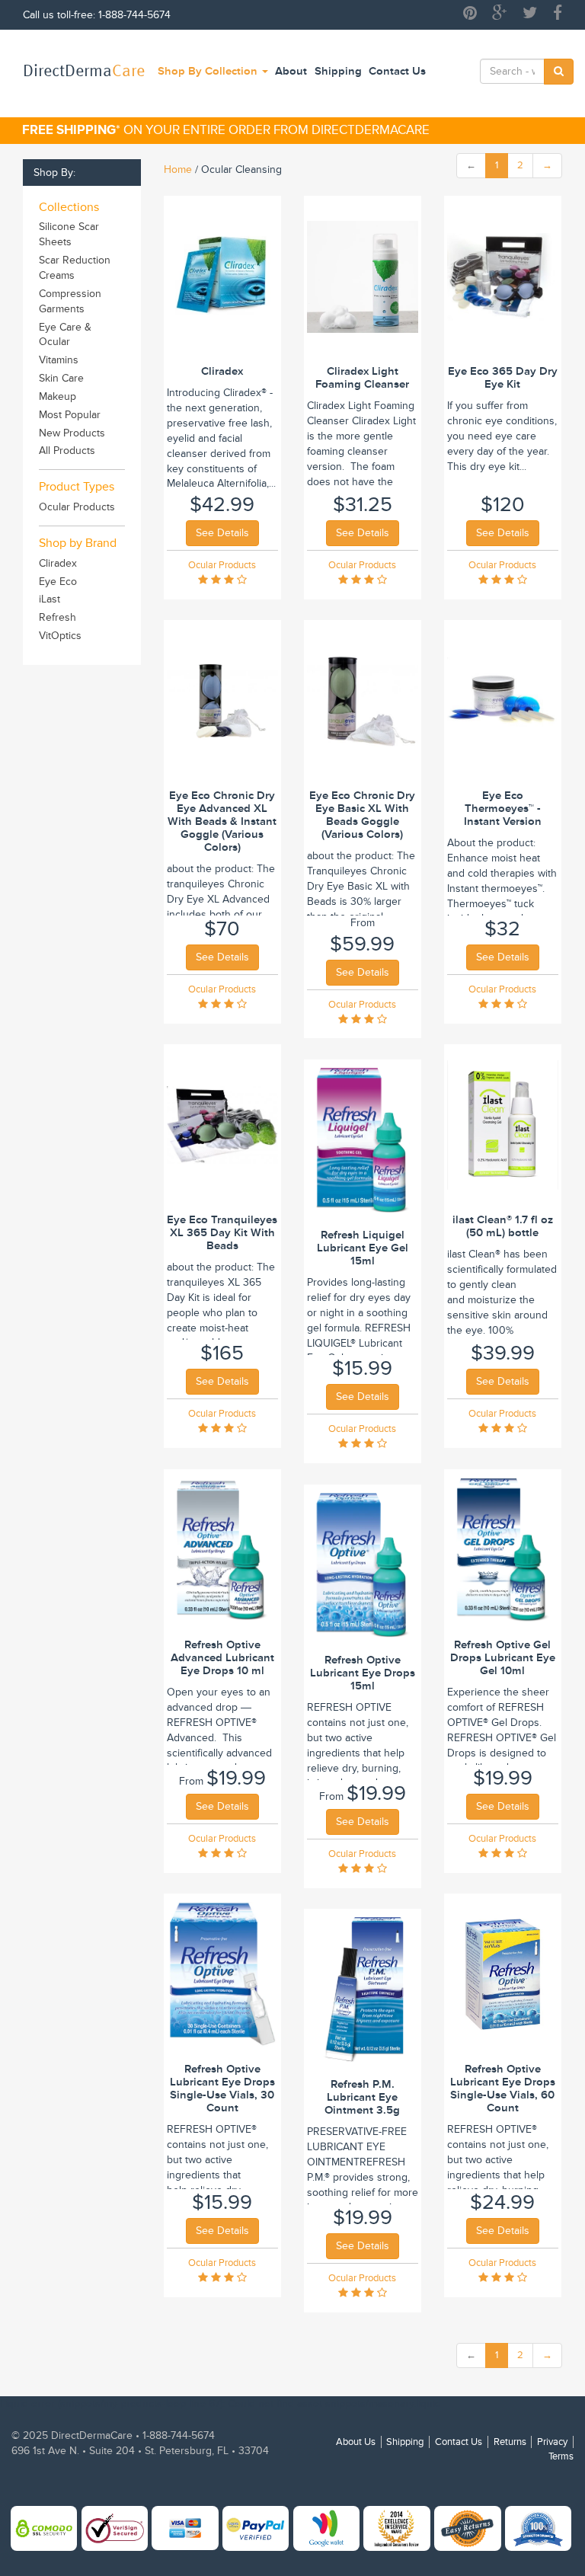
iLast (50, 599)
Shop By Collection (209, 71)
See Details (222, 533)
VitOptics (60, 636)
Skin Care (61, 378)
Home (178, 169)
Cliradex (58, 563)
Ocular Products (77, 507)
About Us (356, 2442)
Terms (561, 2456)
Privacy (552, 2442)
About (291, 71)
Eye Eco (58, 582)
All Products (67, 451)
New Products (72, 433)
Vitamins (59, 360)
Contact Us (397, 71)
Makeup (58, 396)
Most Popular (70, 415)
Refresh (58, 617)
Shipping (338, 71)
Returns (510, 2442)
